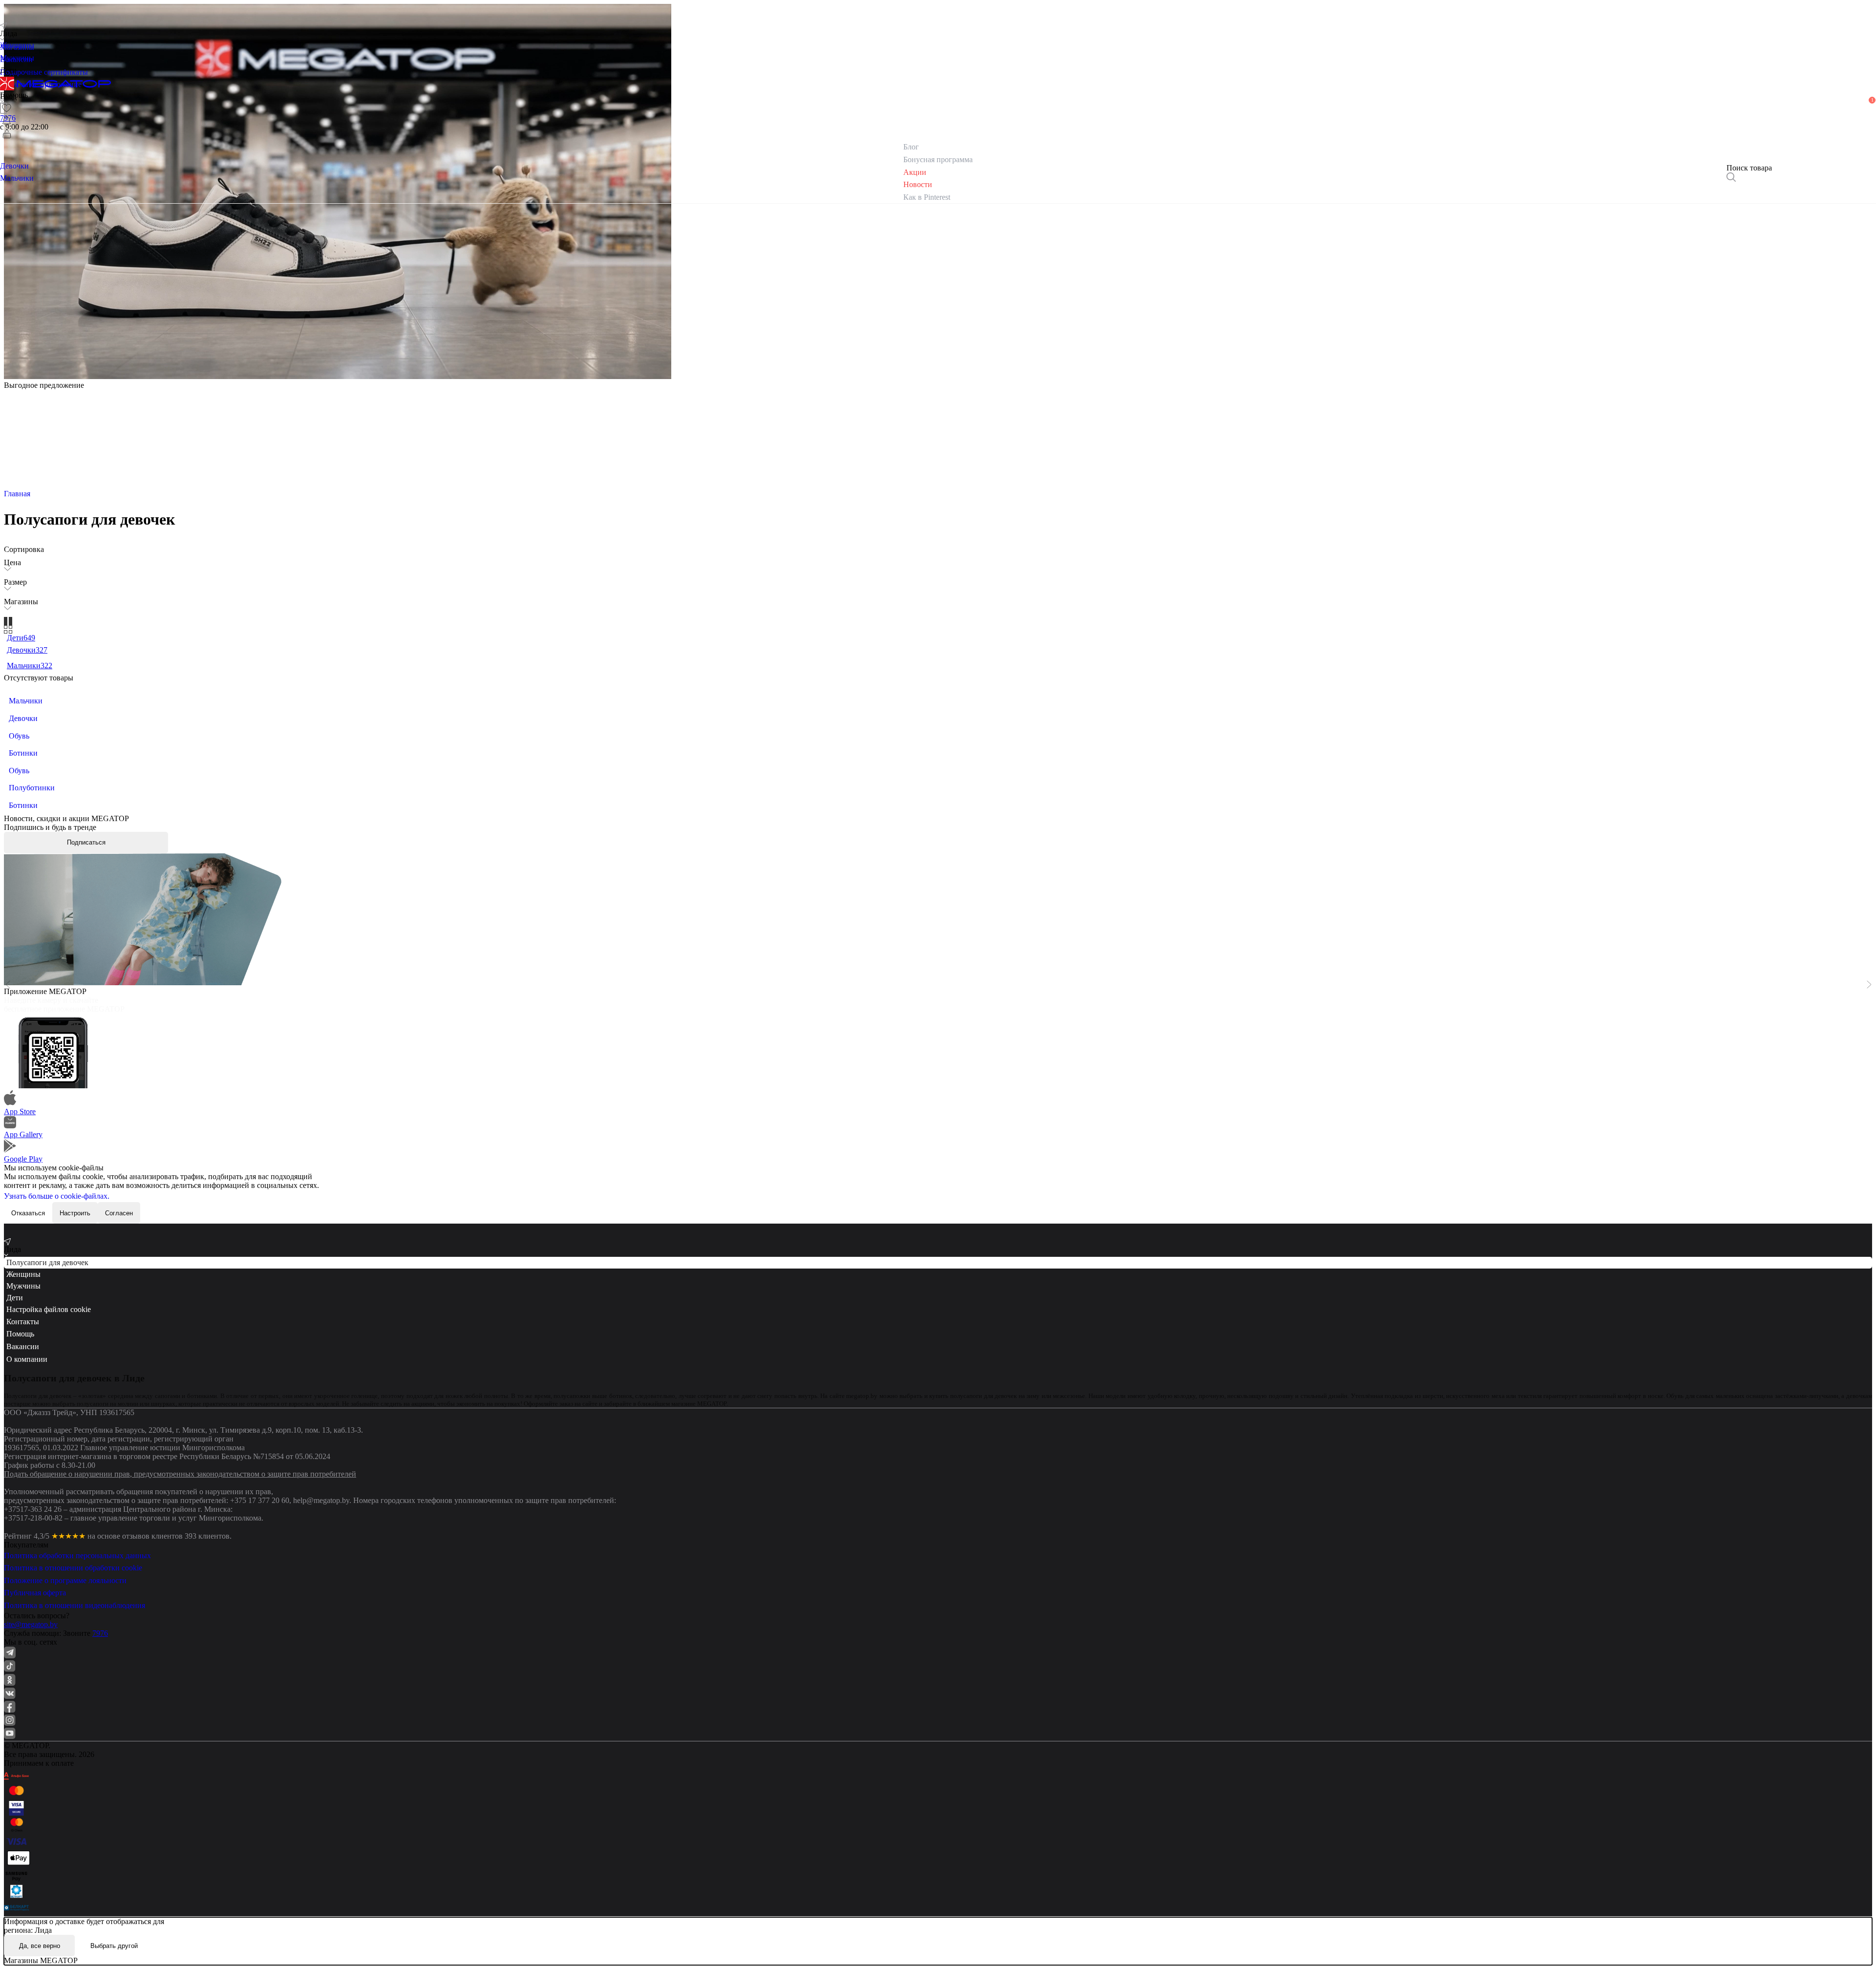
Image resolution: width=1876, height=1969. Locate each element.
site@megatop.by (31, 1624)
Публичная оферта (35, 1593)
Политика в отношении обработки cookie (73, 1568)
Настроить (75, 1213)
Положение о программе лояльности (65, 1580)
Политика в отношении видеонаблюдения (75, 1605)
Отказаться (28, 1213)
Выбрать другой (114, 1946)
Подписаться (86, 842)
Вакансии (23, 1346)
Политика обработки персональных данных (77, 1556)
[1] (7, 121)
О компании (27, 1359)
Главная (17, 494)
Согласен (119, 1213)
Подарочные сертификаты (44, 72)
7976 (100, 1633)
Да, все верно (40, 1946)
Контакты (23, 1322)
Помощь (20, 1334)
